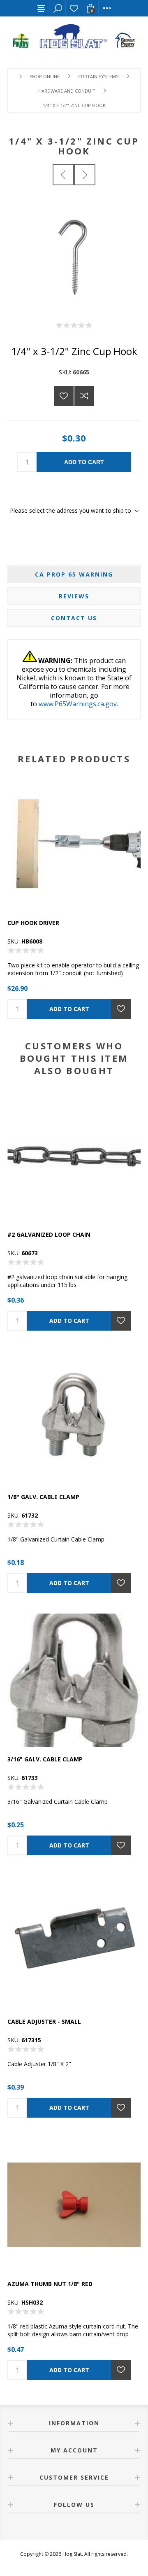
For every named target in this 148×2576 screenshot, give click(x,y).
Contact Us (74, 618)
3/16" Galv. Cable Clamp (45, 1759)
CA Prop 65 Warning (74, 574)
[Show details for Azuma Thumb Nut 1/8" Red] (74, 2205)
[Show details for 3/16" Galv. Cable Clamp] (74, 1680)
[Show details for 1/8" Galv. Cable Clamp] (74, 1418)
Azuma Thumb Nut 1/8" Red (50, 2284)
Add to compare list (84, 396)
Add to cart (84, 462)
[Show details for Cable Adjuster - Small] (74, 1943)
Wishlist (74, 8)
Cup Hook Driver (33, 923)
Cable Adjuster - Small (44, 2021)
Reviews (74, 596)
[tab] (74, 574)
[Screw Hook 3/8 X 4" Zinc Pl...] (63, 175)
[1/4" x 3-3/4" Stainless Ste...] (85, 175)
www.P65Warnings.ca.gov (78, 704)
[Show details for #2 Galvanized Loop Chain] (74, 1156)
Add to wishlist (64, 396)
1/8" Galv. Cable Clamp (43, 1497)
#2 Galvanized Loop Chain (49, 1234)
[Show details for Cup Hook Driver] (74, 844)
